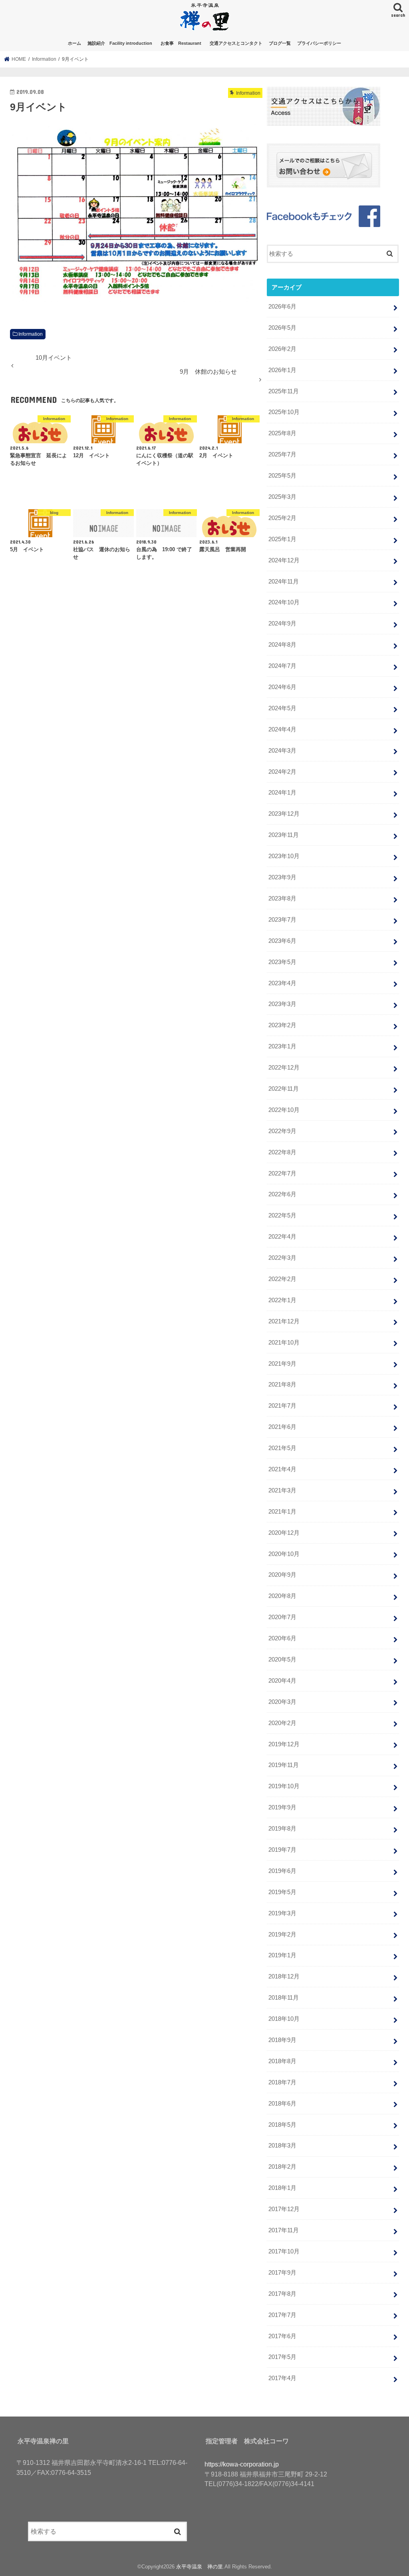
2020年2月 (282, 1723)
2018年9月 (282, 2040)
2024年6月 (282, 687)
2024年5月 (282, 708)
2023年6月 (282, 941)
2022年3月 (282, 1258)
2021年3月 (282, 1490)
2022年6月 (282, 1194)
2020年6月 (282, 1638)
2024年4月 (282, 729)
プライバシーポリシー (319, 43)
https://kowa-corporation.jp (242, 2464)
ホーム (74, 43)
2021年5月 (282, 1448)
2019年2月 (282, 1934)
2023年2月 (282, 1025)
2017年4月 (282, 2378)
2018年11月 (284, 1998)
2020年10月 (284, 1554)
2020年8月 (282, 1596)
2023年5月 (282, 962)
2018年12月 (284, 1976)
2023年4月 (282, 983)
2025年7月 (282, 454)
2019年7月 (282, 1850)
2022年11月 (284, 1089)
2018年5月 (282, 2125)
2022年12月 (284, 1068)
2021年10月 (284, 1343)
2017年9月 (282, 2273)
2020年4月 (282, 1681)
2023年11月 (284, 835)
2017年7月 (282, 2315)
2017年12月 (284, 2209)
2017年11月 (284, 2230)
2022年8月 (282, 1152)
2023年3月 (282, 1004)
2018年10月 (284, 2019)
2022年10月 (284, 1110)
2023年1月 (282, 1046)
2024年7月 (282, 666)
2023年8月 (282, 899)
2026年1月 (282, 370)
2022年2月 (282, 1279)
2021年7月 (282, 1406)
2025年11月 (284, 391)
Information (31, 334)
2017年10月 (284, 2251)
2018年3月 (282, 2146)
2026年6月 (282, 307)
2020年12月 (284, 1533)
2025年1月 (282, 539)
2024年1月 (282, 793)
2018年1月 (282, 2188)
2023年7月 (282, 920)
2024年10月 (284, 602)
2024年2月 (282, 772)
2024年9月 (282, 624)
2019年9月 (282, 1807)
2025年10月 (284, 412)
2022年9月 (282, 1131)
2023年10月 (284, 856)
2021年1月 (282, 1512)
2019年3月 (282, 1913)
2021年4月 (282, 1469)
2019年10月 (284, 1786)
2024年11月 (284, 582)
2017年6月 (282, 2336)
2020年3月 (282, 1702)
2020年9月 (282, 1575)
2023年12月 (284, 814)
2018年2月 (282, 2167)
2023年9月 (282, 877)
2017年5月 (282, 2357)
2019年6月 (282, 1871)
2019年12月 (284, 1744)
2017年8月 (282, 2294)
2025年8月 (282, 433)
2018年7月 (282, 2082)
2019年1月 (282, 1955)
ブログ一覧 (280, 43)
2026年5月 (282, 328)
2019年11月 (284, 1765)
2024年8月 (282, 645)
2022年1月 (282, 1300)
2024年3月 (282, 751)
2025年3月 (282, 497)
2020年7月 (282, 1617)
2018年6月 (282, 2104)
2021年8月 (282, 1385)
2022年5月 (282, 1215)
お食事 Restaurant (183, 43)
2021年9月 (282, 1364)
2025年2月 (282, 518)
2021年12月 (284, 1321)
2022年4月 (282, 1237)
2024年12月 (284, 560)
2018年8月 (282, 2061)
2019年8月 (282, 1829)
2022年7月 (282, 1173)
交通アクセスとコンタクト (236, 43)
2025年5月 (282, 476)
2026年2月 (282, 349)
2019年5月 (282, 1892)
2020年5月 (282, 1660)
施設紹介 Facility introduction (120, 43)
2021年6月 (282, 1427)
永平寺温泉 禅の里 (200, 2567)
